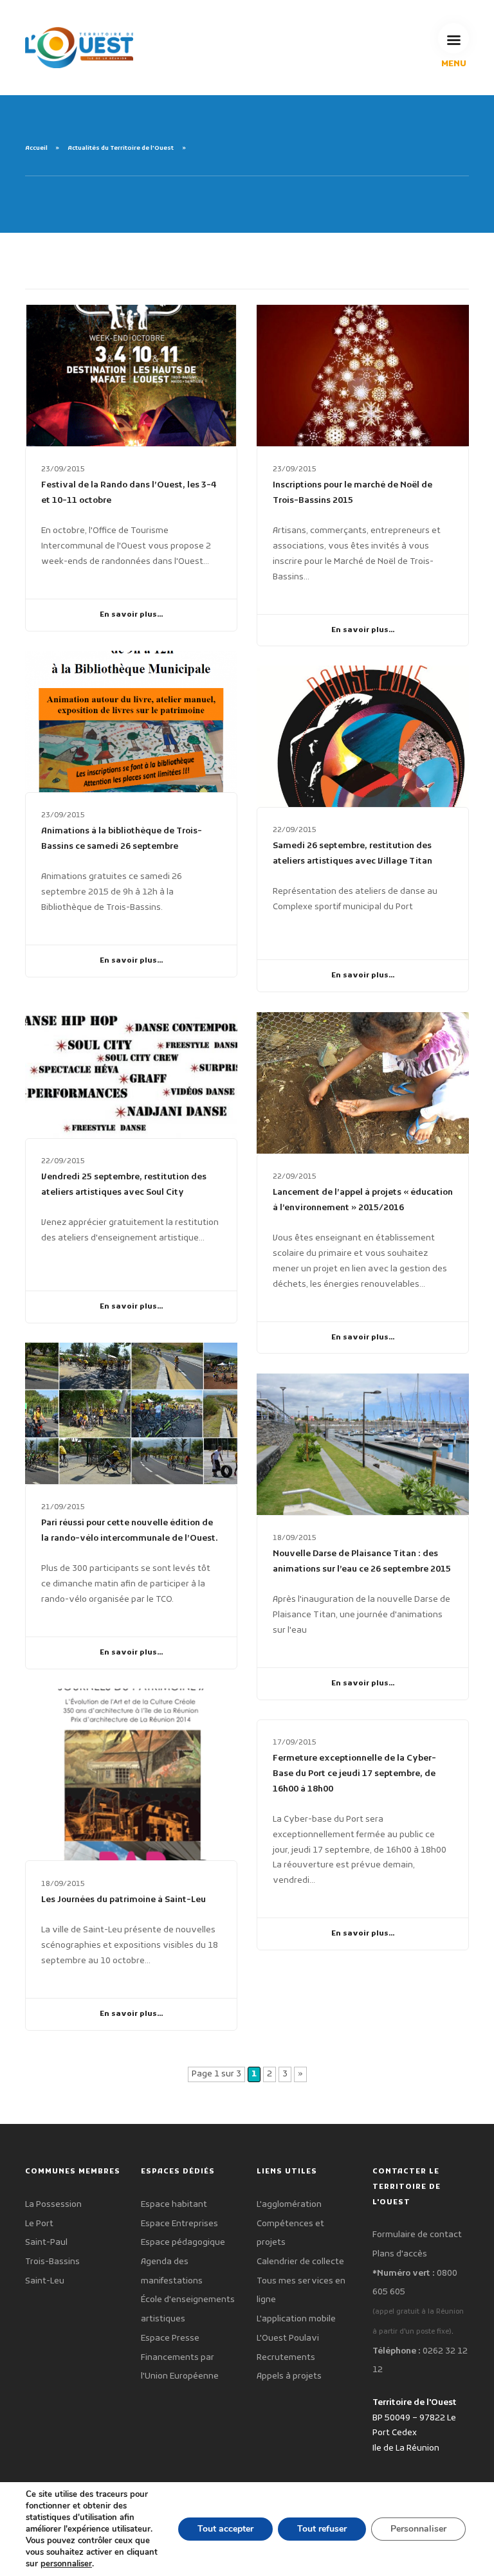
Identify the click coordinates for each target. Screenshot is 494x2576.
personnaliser (66, 2564)
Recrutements (286, 2358)
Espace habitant (174, 2205)
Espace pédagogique (183, 2243)
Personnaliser (418, 2529)
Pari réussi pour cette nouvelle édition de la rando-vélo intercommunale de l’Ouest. (130, 1531)
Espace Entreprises (179, 2224)
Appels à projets (289, 2376)
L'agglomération (289, 2205)
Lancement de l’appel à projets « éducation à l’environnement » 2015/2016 (363, 1200)
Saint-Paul (46, 2243)
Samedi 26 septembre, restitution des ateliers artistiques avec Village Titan (352, 854)
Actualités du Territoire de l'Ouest (121, 149)
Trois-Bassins (52, 2262)
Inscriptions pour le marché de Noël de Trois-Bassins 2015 (352, 493)
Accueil (36, 149)
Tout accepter (225, 2529)
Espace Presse (170, 2338)
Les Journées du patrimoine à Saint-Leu (123, 1900)
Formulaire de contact (417, 2235)
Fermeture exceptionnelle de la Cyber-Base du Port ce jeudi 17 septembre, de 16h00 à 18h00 (354, 1774)
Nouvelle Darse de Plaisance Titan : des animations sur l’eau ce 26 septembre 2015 (362, 1562)
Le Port (39, 2224)
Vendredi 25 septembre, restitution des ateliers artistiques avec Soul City (124, 1185)
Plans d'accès (400, 2254)
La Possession (53, 2205)
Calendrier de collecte (300, 2262)
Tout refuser (322, 2529)
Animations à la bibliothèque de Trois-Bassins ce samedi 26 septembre (122, 839)
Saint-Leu (45, 2281)
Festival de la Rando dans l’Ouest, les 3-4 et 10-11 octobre (129, 493)
